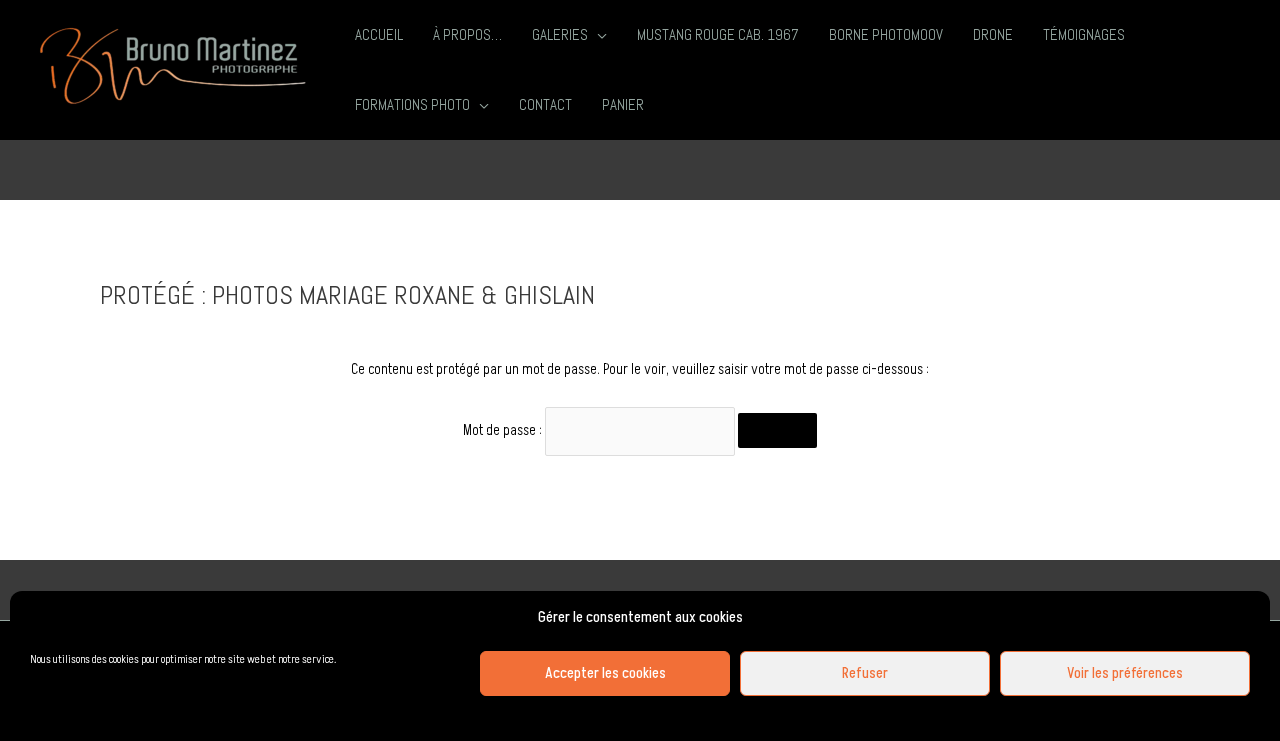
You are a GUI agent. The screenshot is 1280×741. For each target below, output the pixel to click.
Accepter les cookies (605, 673)
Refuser (865, 673)
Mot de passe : (504, 430)
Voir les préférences (1125, 673)
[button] (597, 35)
